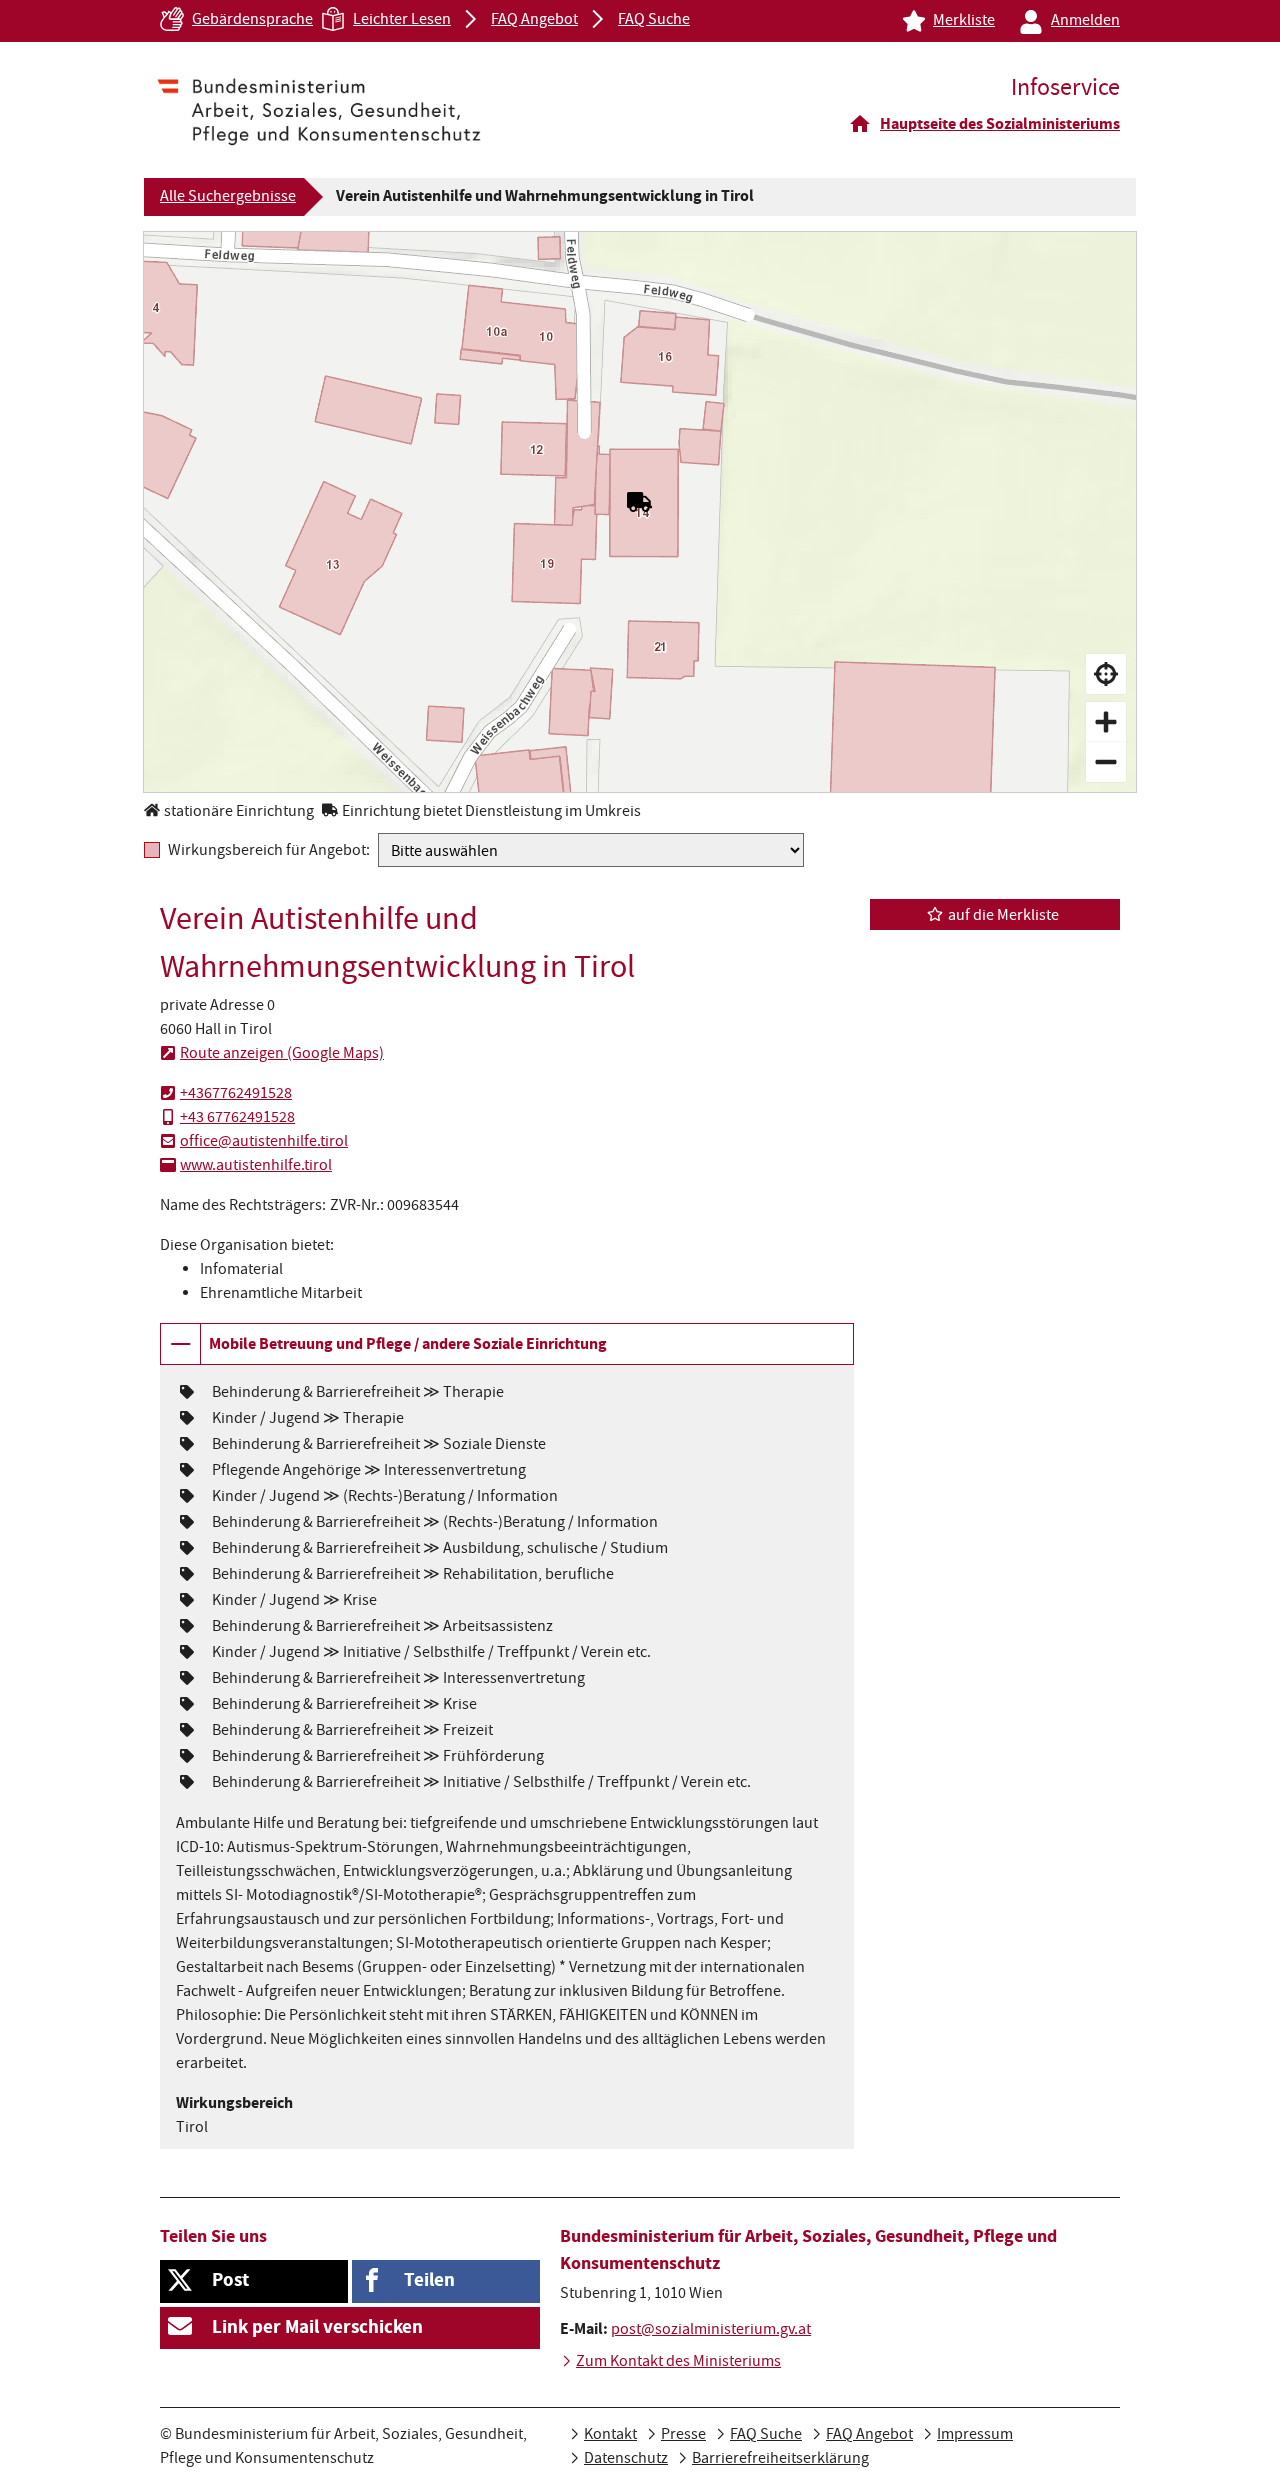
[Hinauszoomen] (1106, 762)
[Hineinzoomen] (1106, 722)
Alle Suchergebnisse (228, 198)
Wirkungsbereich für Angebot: (269, 850)
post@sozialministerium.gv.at (711, 2331)
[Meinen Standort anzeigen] (1106, 674)
